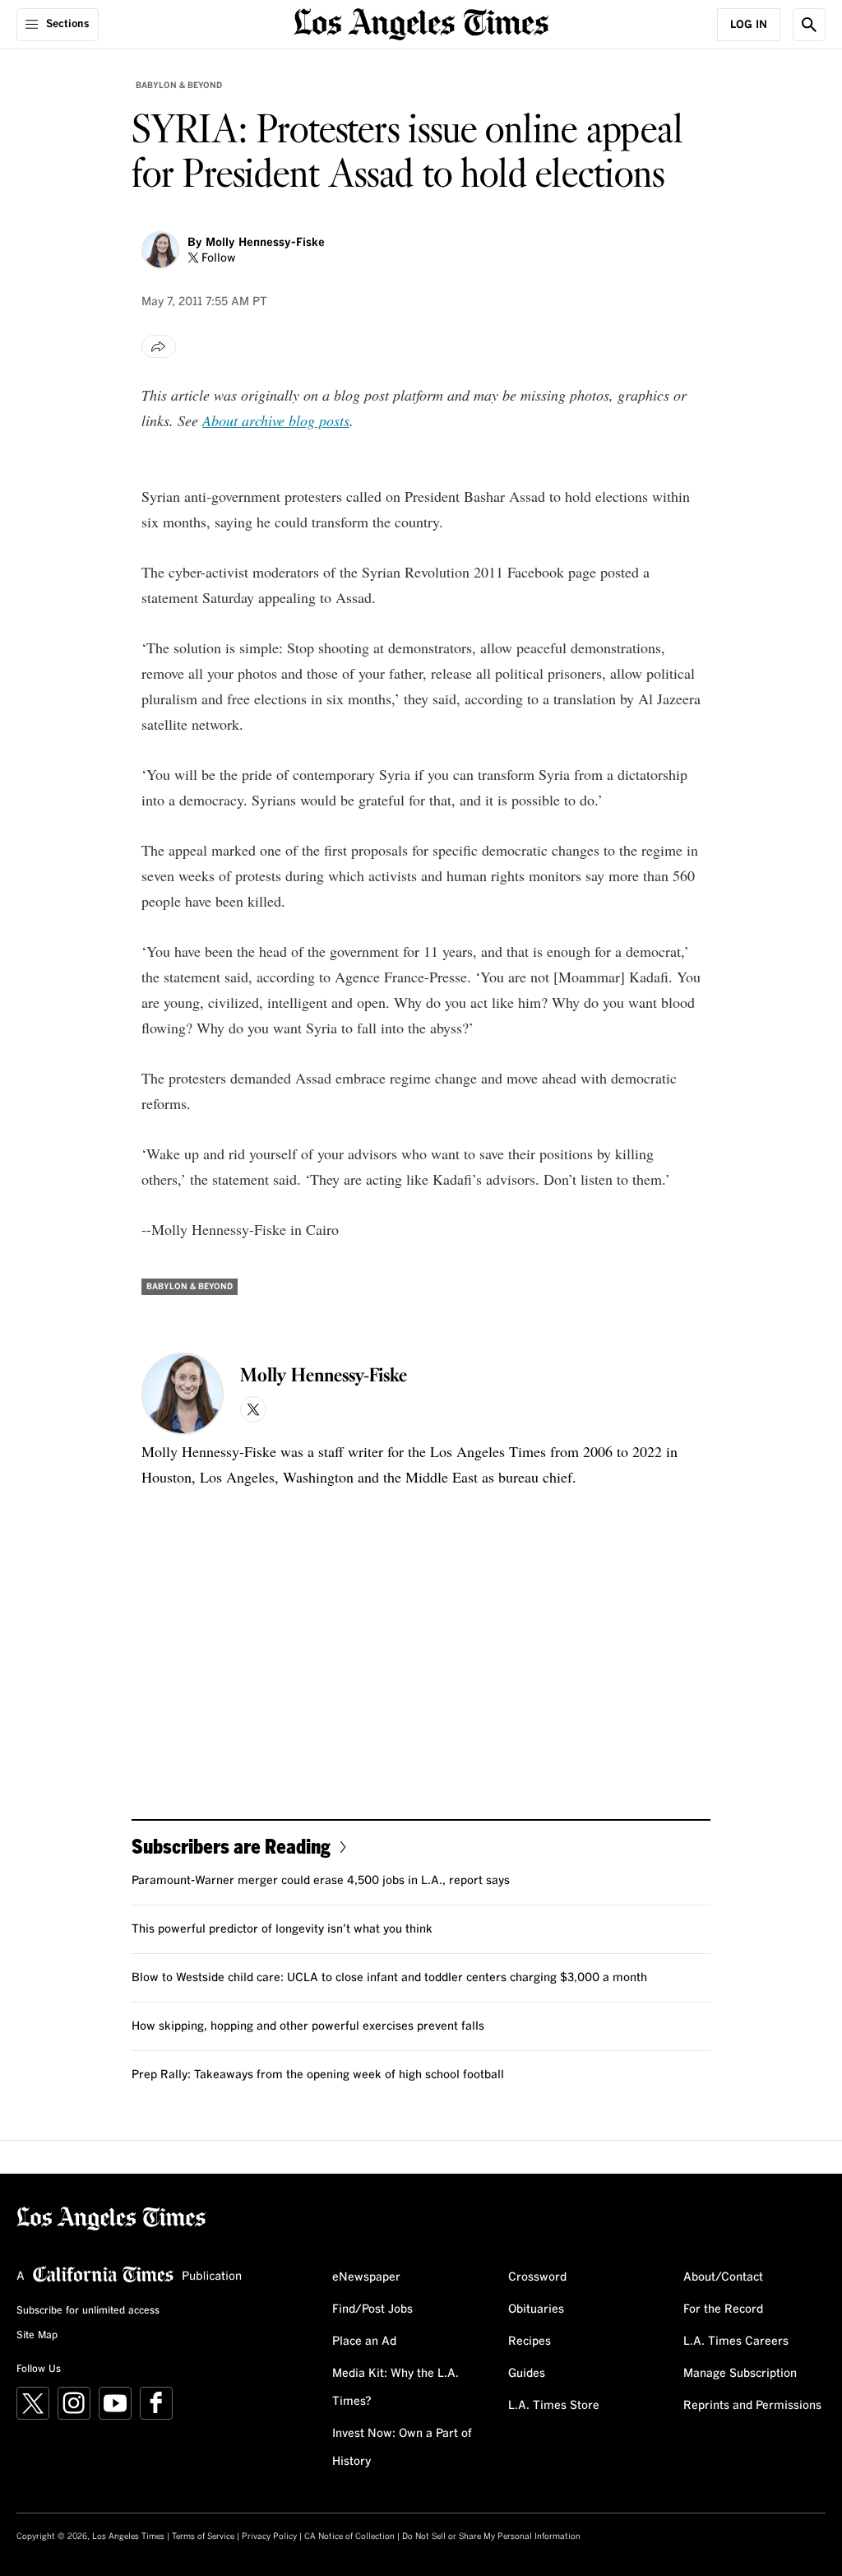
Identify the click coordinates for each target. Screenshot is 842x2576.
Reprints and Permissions (752, 2406)
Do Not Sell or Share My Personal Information (491, 2537)
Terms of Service (203, 2537)
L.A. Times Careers (736, 2342)
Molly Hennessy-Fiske (265, 243)
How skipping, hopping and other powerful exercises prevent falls (308, 2026)
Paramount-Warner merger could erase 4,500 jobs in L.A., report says (321, 1881)
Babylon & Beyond (179, 86)
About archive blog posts (276, 420)
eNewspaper (366, 2277)
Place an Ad (364, 2342)
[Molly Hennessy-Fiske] (160, 250)
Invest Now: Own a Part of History (402, 2448)
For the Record (723, 2309)
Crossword (537, 2277)
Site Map (37, 2336)
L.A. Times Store (554, 2406)
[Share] (159, 346)
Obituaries (536, 2309)
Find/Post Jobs (372, 2309)
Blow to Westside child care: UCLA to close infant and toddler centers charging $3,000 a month (389, 1978)
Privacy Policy (269, 2537)
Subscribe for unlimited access (88, 2311)
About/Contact (723, 2277)
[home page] (421, 23)
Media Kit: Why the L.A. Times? (396, 2388)
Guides (527, 2374)
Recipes (530, 2342)
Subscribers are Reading (231, 1846)
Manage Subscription (740, 2374)
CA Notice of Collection (349, 2537)
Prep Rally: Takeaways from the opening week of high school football (318, 2075)
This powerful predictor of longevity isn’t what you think (282, 1929)
